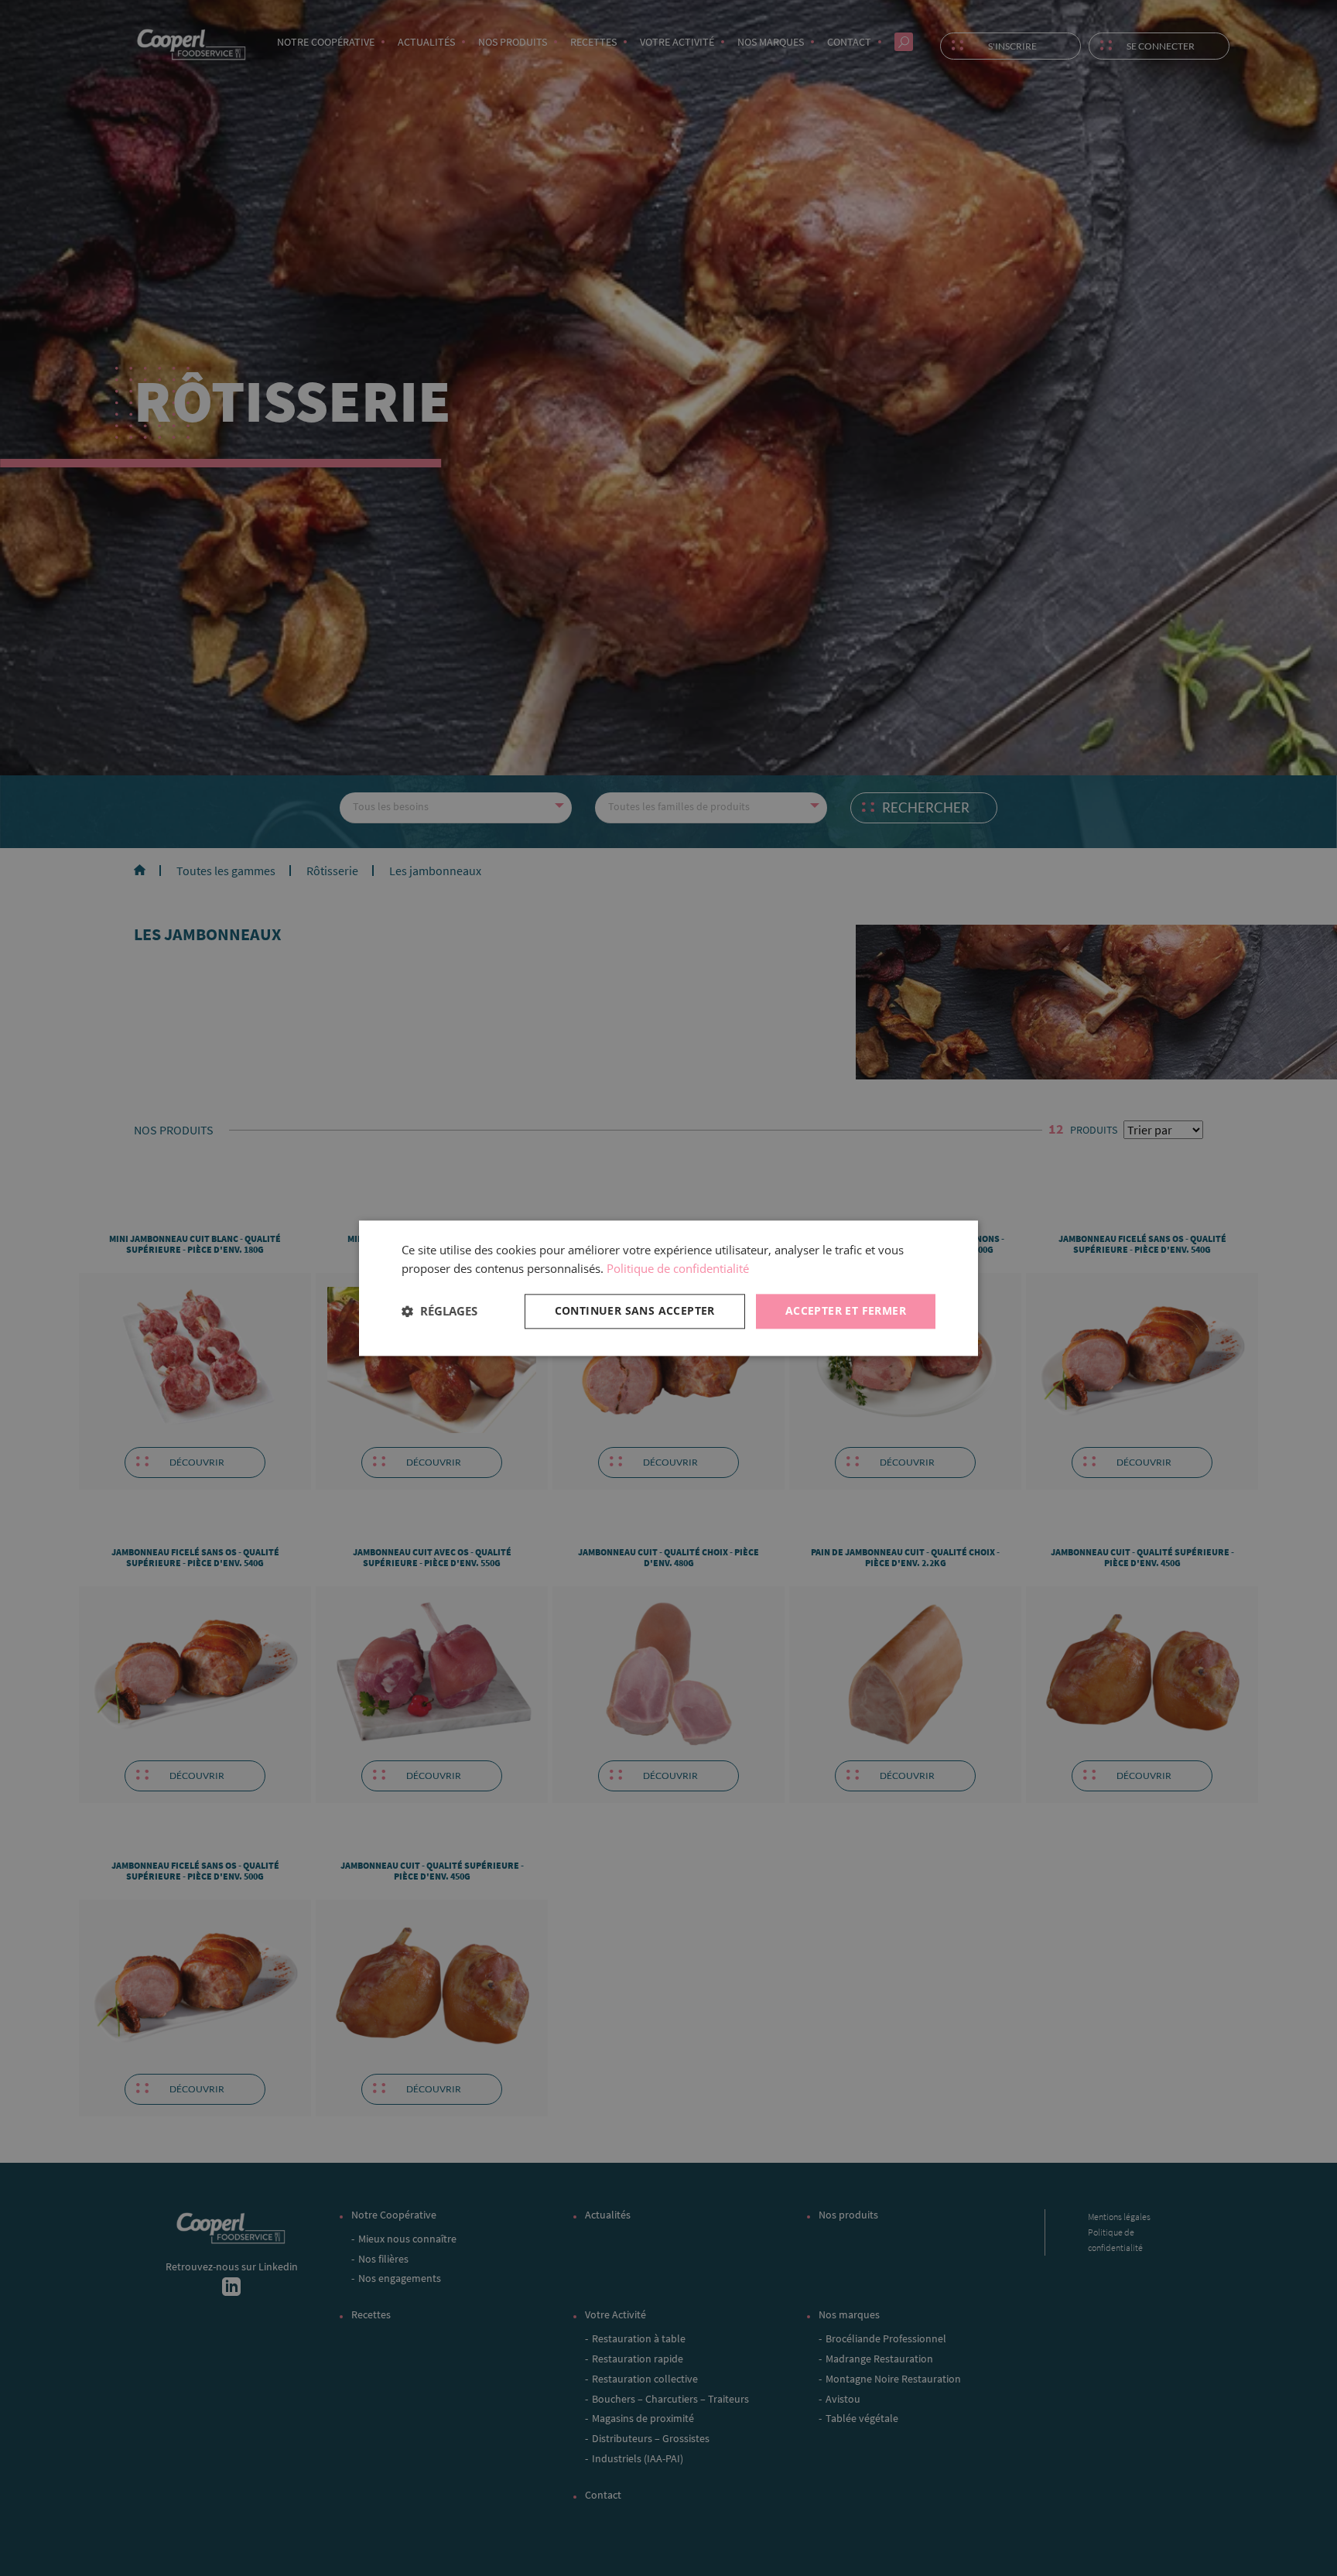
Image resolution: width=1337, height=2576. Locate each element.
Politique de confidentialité (678, 1269)
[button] (439, 1312)
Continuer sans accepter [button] (635, 1310)
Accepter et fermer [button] (846, 1310)
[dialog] (668, 1288)
